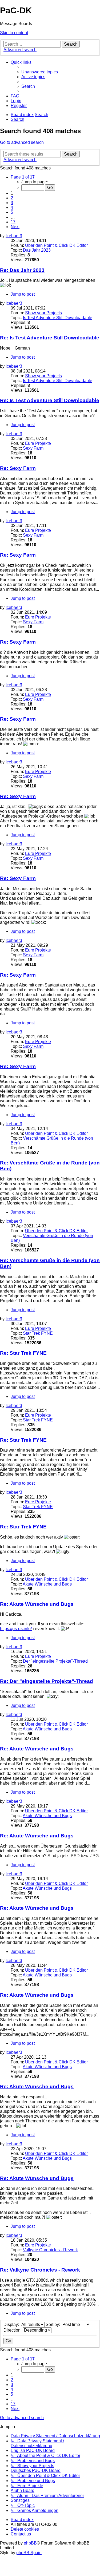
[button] (23, 177)
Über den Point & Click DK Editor (56, 245)
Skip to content (14, 33)
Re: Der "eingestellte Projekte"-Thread (47, 1681)
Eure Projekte (38, 443)
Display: (12, 2325)
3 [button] (12, 203)
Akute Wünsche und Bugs (47, 1584)
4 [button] (12, 207)
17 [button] (13, 222)
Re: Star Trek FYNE (23, 1353)
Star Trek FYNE (38, 1333)
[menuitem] (40, 72)
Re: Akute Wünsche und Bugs (37, 1604)
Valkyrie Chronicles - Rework (50, 2250)
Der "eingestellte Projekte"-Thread (55, 1661)
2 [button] (12, 198)
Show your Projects (43, 313)
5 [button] (12, 212)
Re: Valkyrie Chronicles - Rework (40, 2270)
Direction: (13, 2330)
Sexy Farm (33, 448)
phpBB (30, 2543)
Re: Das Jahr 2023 (22, 270)
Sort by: (53, 2325)
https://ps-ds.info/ (16, 1629)
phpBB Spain (29, 2553)
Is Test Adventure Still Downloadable (58, 318)
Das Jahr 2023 (37, 250)
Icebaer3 (14, 236)
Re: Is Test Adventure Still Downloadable (50, 338)
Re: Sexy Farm (18, 468)
